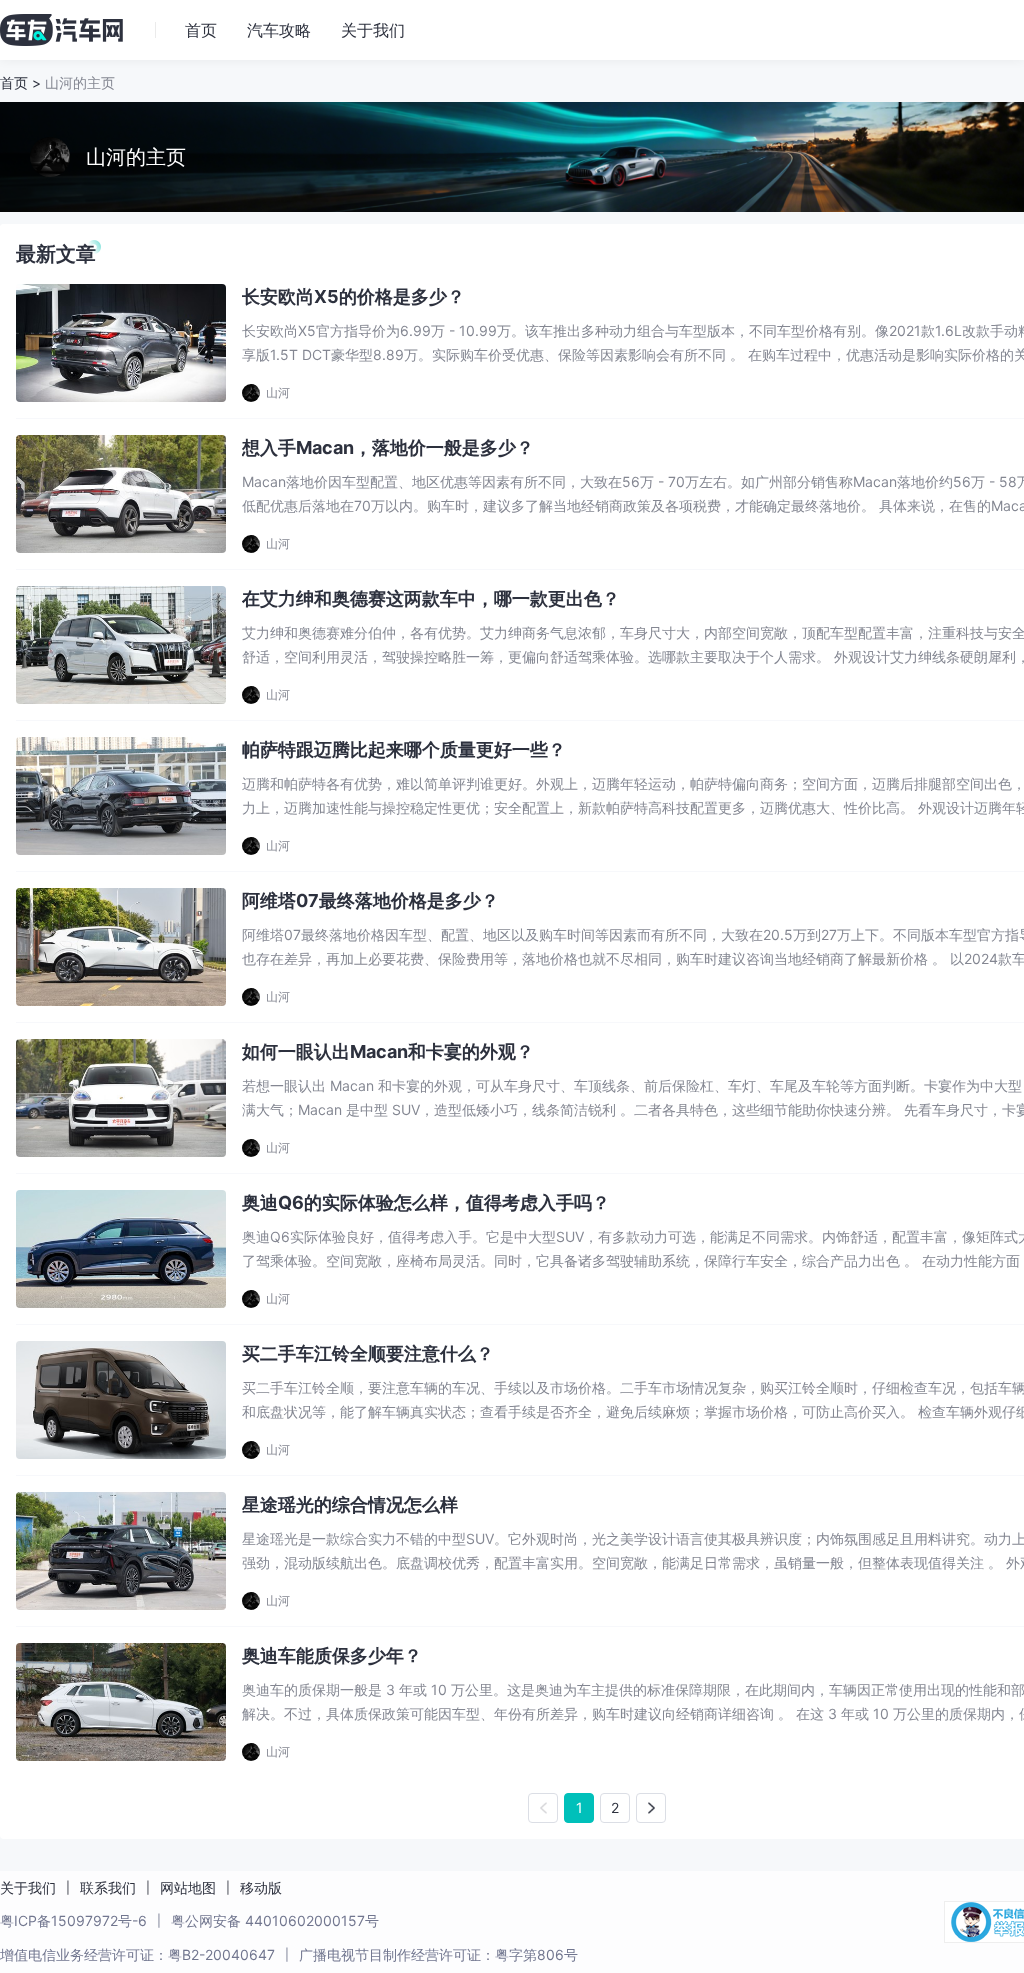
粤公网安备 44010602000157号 (275, 1920)
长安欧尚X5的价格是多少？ (353, 296)
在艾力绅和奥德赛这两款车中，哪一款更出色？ (431, 598)
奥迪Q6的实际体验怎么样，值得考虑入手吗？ (426, 1202)
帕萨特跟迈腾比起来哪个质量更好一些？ (404, 749)
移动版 (261, 1887)
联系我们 (108, 1887)
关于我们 (28, 1887)
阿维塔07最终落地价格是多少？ (370, 900)
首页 (14, 82)
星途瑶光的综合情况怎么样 (350, 1504)
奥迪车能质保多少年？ (332, 1655)
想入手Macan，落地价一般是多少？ (388, 447)
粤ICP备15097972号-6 (73, 1920)
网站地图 (188, 1887)
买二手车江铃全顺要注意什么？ (368, 1353)
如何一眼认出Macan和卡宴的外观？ (388, 1051)
